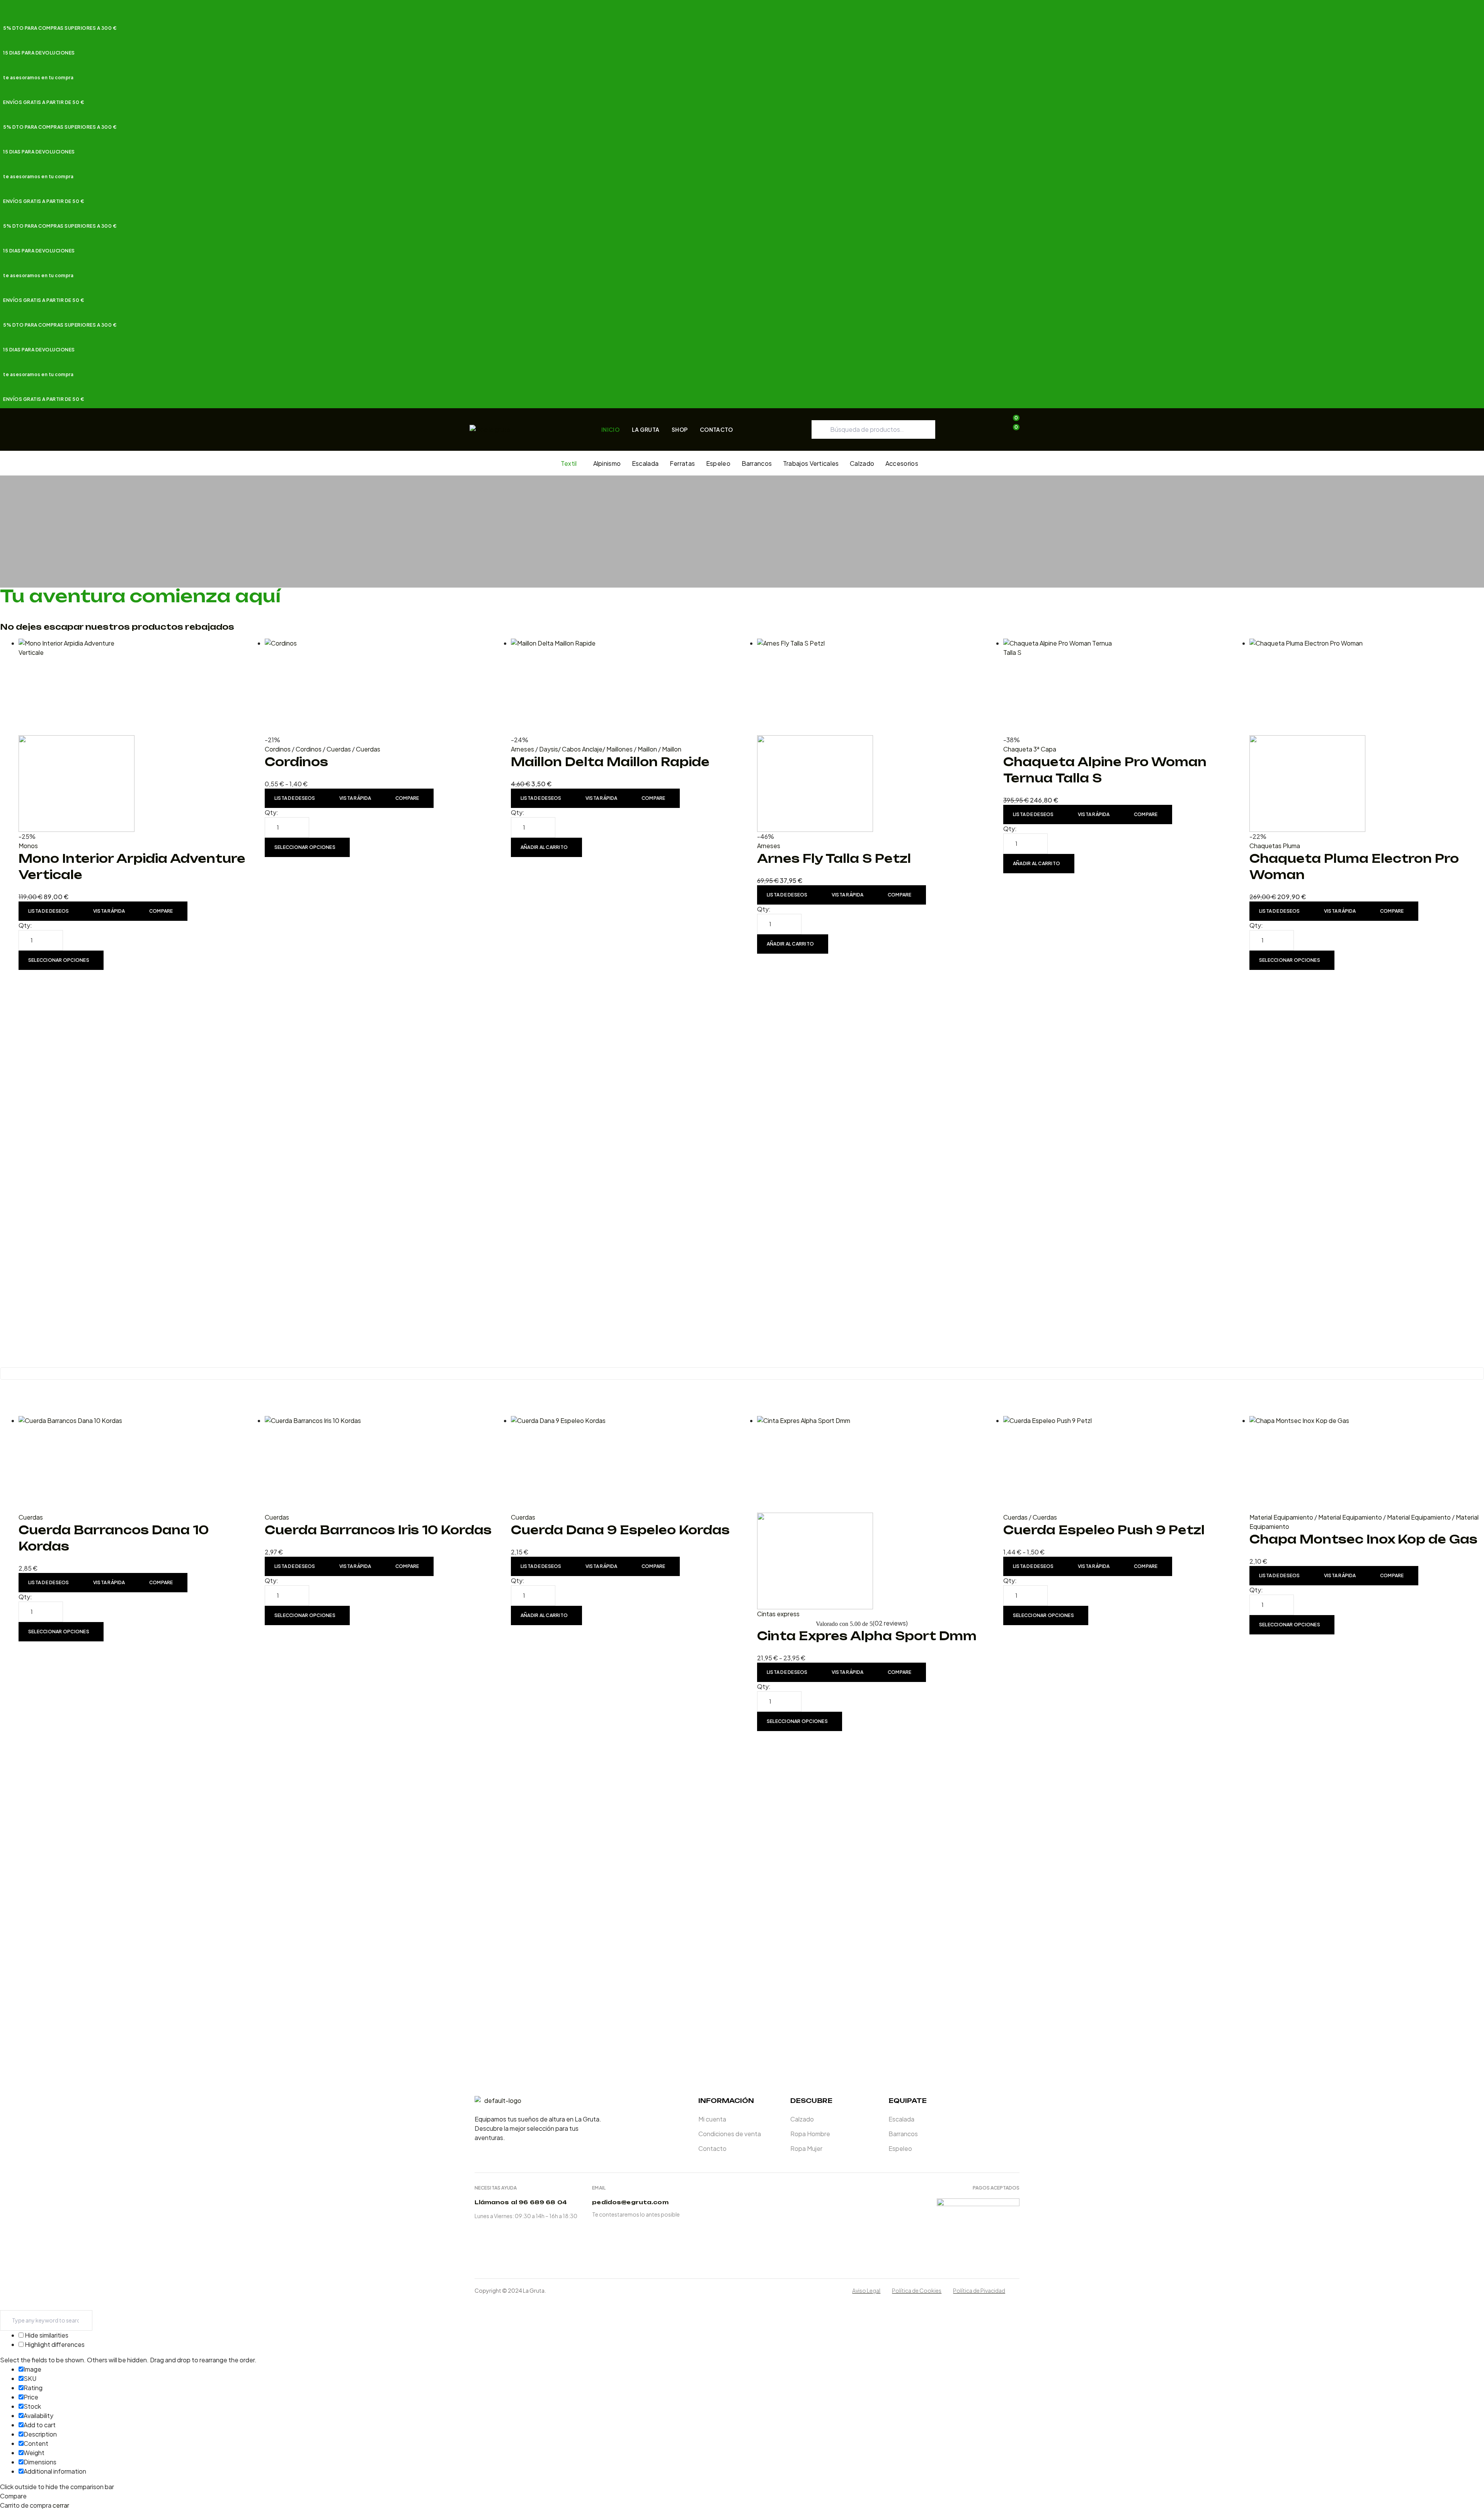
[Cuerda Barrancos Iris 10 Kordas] (382, 1464)
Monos (28, 846)
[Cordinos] (382, 687)
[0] (1011, 429)
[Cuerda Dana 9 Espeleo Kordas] (628, 1464)
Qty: (25, 925)
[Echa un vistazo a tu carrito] (1011, 439)
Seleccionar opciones (59, 960)
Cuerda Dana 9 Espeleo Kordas (620, 1530)
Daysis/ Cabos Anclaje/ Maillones (586, 749)
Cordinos (278, 749)
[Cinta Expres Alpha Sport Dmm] (874, 1513)
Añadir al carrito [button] (544, 847)
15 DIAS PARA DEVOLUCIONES (39, 53)
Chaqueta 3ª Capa (1030, 749)
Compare (161, 911)
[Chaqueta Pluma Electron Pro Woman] (1367, 735)
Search (924, 429)
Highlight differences (54, 2344)
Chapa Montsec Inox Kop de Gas (1363, 1539)
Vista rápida (109, 911)
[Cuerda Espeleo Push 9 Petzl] (1121, 1464)
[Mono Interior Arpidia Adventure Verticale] (136, 735)
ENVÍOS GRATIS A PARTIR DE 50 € (44, 102)
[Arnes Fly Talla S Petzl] (874, 735)
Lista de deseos (49, 911)
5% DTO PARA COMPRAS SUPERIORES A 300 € (60, 28)
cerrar (61, 2505)
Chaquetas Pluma (1275, 846)
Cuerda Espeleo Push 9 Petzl (1104, 1530)
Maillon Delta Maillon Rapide (610, 762)
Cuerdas (339, 749)
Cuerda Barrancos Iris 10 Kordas (378, 1530)
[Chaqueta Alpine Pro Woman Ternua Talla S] (1121, 687)
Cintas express (778, 1614)
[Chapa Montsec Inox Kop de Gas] (1367, 1464)
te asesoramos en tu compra (38, 78)
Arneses (522, 749)
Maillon (647, 749)
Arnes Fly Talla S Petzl (834, 858)
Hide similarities (46, 2335)
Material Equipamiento (1281, 1517)
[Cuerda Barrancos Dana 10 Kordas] (136, 1464)
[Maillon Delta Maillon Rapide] (628, 687)
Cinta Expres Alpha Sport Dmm (867, 1636)
